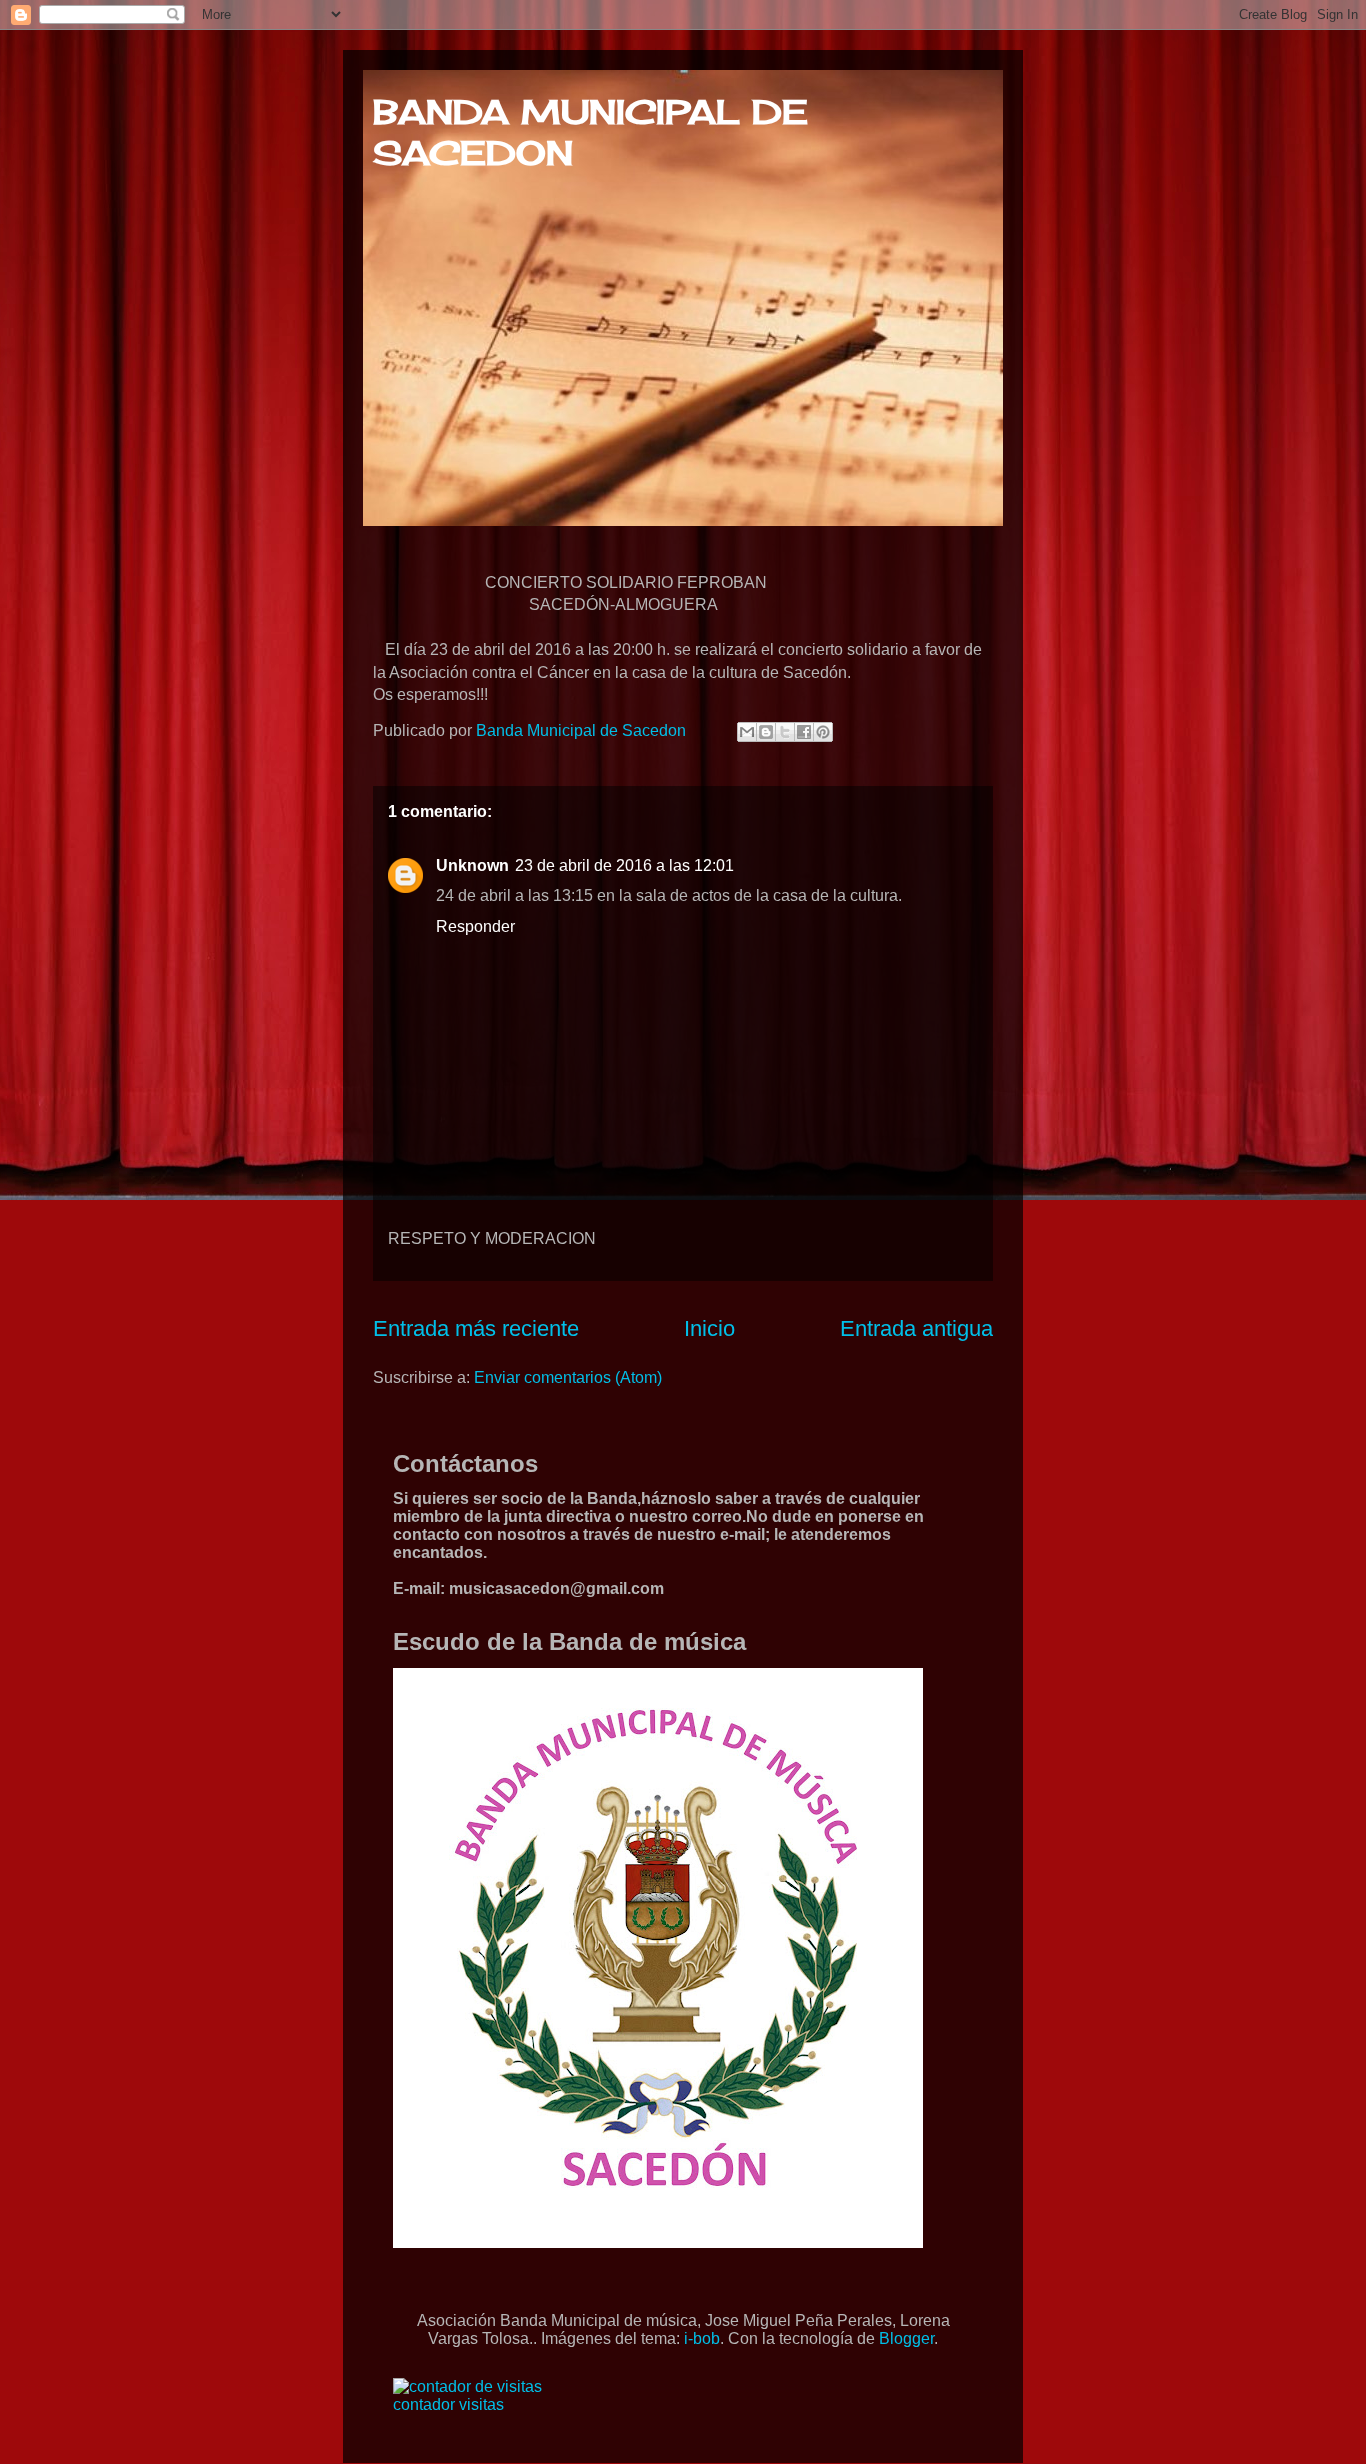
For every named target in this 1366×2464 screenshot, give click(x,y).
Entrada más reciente (476, 1328)
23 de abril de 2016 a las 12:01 (624, 865)
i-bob (702, 2338)
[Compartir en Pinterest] (823, 732)
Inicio (709, 1328)
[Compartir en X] (785, 732)
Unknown (472, 865)
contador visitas (448, 2404)
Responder (475, 926)
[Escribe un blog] (766, 732)
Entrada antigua (916, 1328)
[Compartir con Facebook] (804, 732)
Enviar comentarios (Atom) (568, 1377)
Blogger (906, 2338)
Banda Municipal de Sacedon (583, 730)
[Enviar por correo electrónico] (747, 732)
